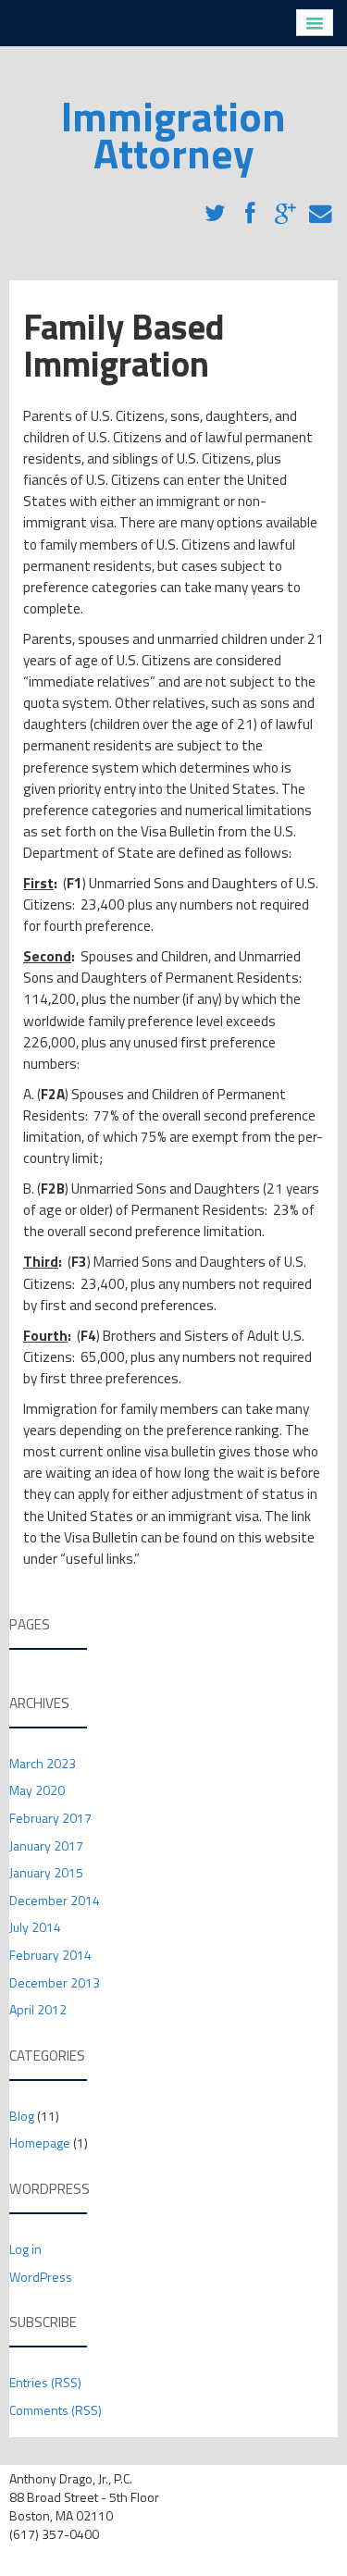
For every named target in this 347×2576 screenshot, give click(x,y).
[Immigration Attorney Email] (320, 207)
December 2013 (55, 1982)
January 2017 (46, 1845)
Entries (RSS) (45, 2382)
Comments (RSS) (56, 2410)
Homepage (40, 2143)
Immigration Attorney (173, 134)
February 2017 (50, 1818)
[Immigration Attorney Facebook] (250, 207)
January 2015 (46, 1872)
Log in (25, 2249)
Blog (22, 2116)
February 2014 (50, 1955)
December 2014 (55, 1900)
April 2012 (38, 2009)
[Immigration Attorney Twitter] (215, 207)
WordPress (41, 2277)
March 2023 (43, 1763)
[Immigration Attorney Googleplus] (285, 207)
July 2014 (35, 1927)
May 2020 (37, 1790)
